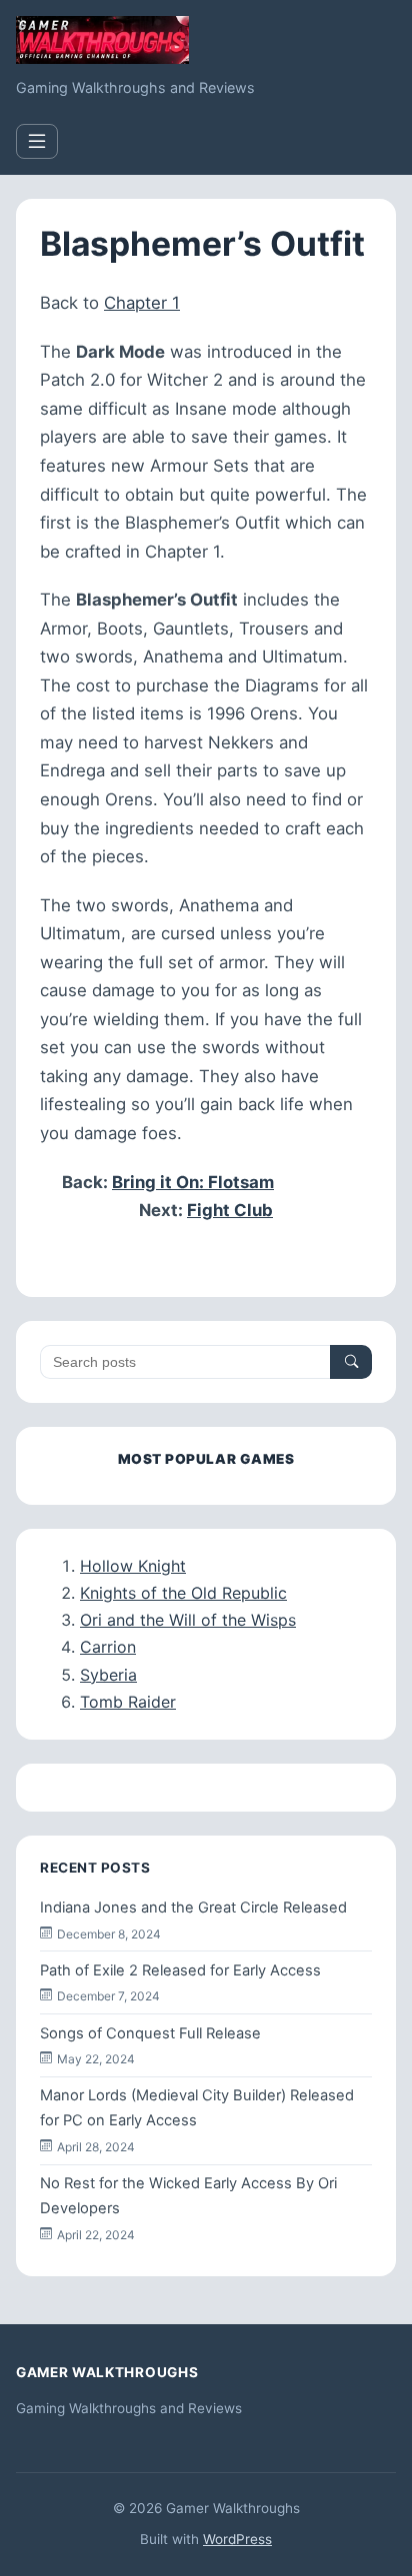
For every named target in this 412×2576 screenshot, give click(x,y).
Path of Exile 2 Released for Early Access (180, 1970)
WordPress (237, 2539)
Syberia (108, 1675)
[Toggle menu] (37, 141)
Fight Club (230, 1210)
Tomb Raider (128, 1702)
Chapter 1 (142, 303)
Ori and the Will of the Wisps (188, 1620)
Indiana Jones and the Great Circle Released (193, 1908)
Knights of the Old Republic (183, 1593)
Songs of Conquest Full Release (150, 2033)
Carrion (108, 1647)
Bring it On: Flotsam (193, 1182)
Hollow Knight (133, 1566)
